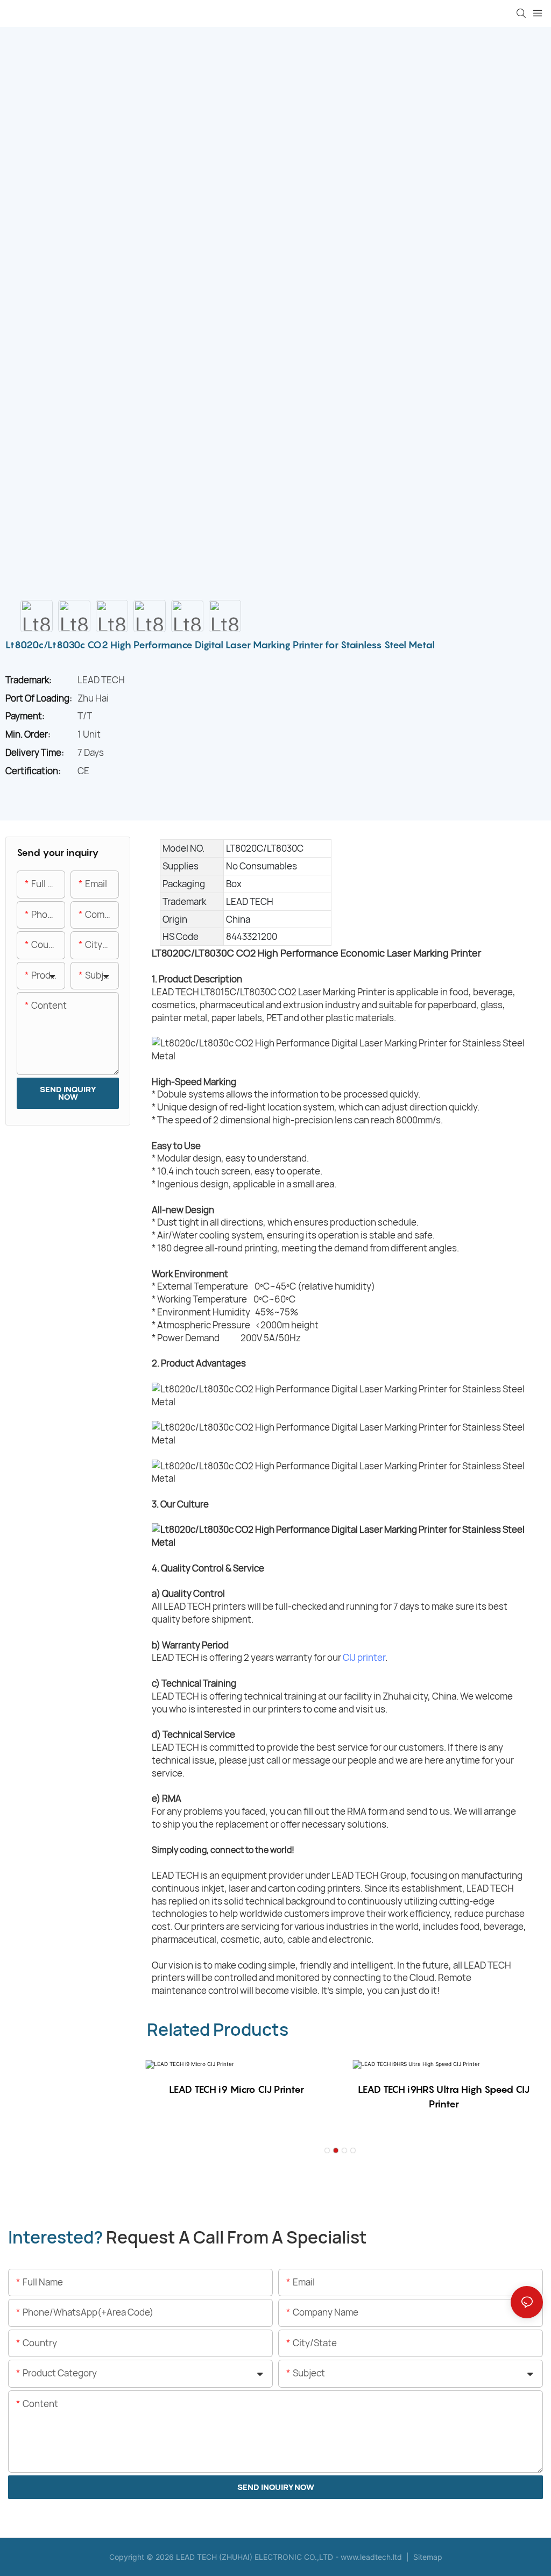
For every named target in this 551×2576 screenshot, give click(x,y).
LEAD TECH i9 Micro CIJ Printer (236, 2089)
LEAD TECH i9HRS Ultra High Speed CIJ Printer (444, 2097)
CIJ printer (364, 1657)
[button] (327, 2150)
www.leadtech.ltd (371, 2557)
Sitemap (427, 2557)
